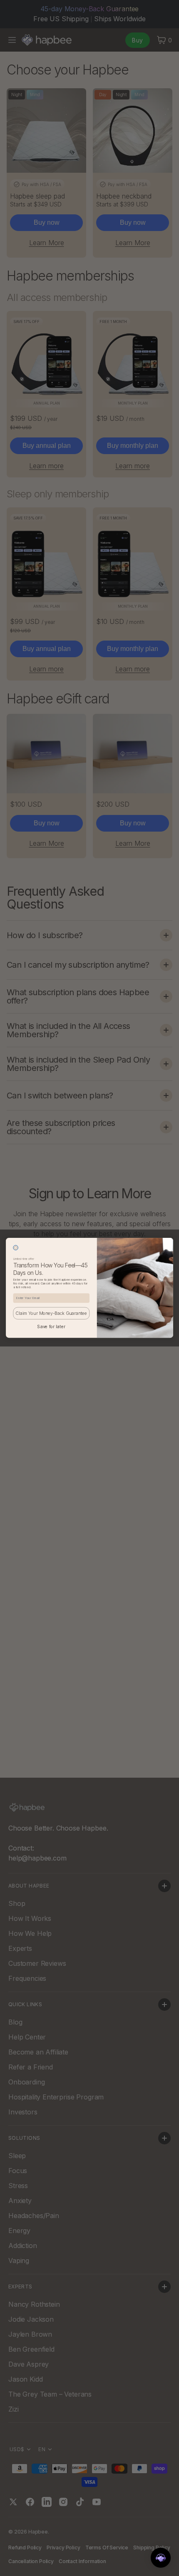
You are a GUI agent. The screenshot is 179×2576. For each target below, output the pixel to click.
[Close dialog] (16, 1248)
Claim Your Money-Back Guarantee (51, 1313)
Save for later (51, 1327)
